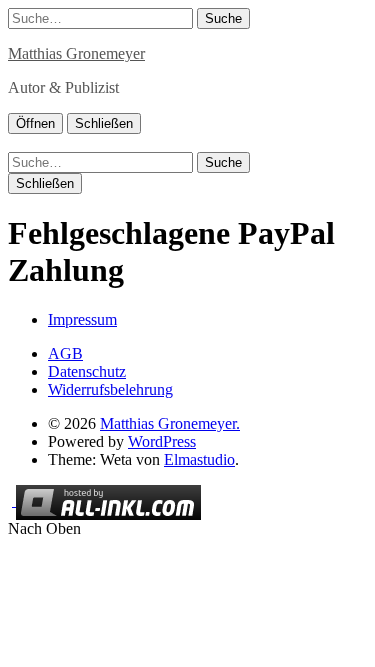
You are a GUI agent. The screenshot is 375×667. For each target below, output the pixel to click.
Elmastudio (199, 459)
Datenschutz (87, 371)
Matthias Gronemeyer (76, 53)
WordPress (162, 441)
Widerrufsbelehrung (110, 389)
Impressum (82, 319)
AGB (65, 353)
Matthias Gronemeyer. (170, 423)
